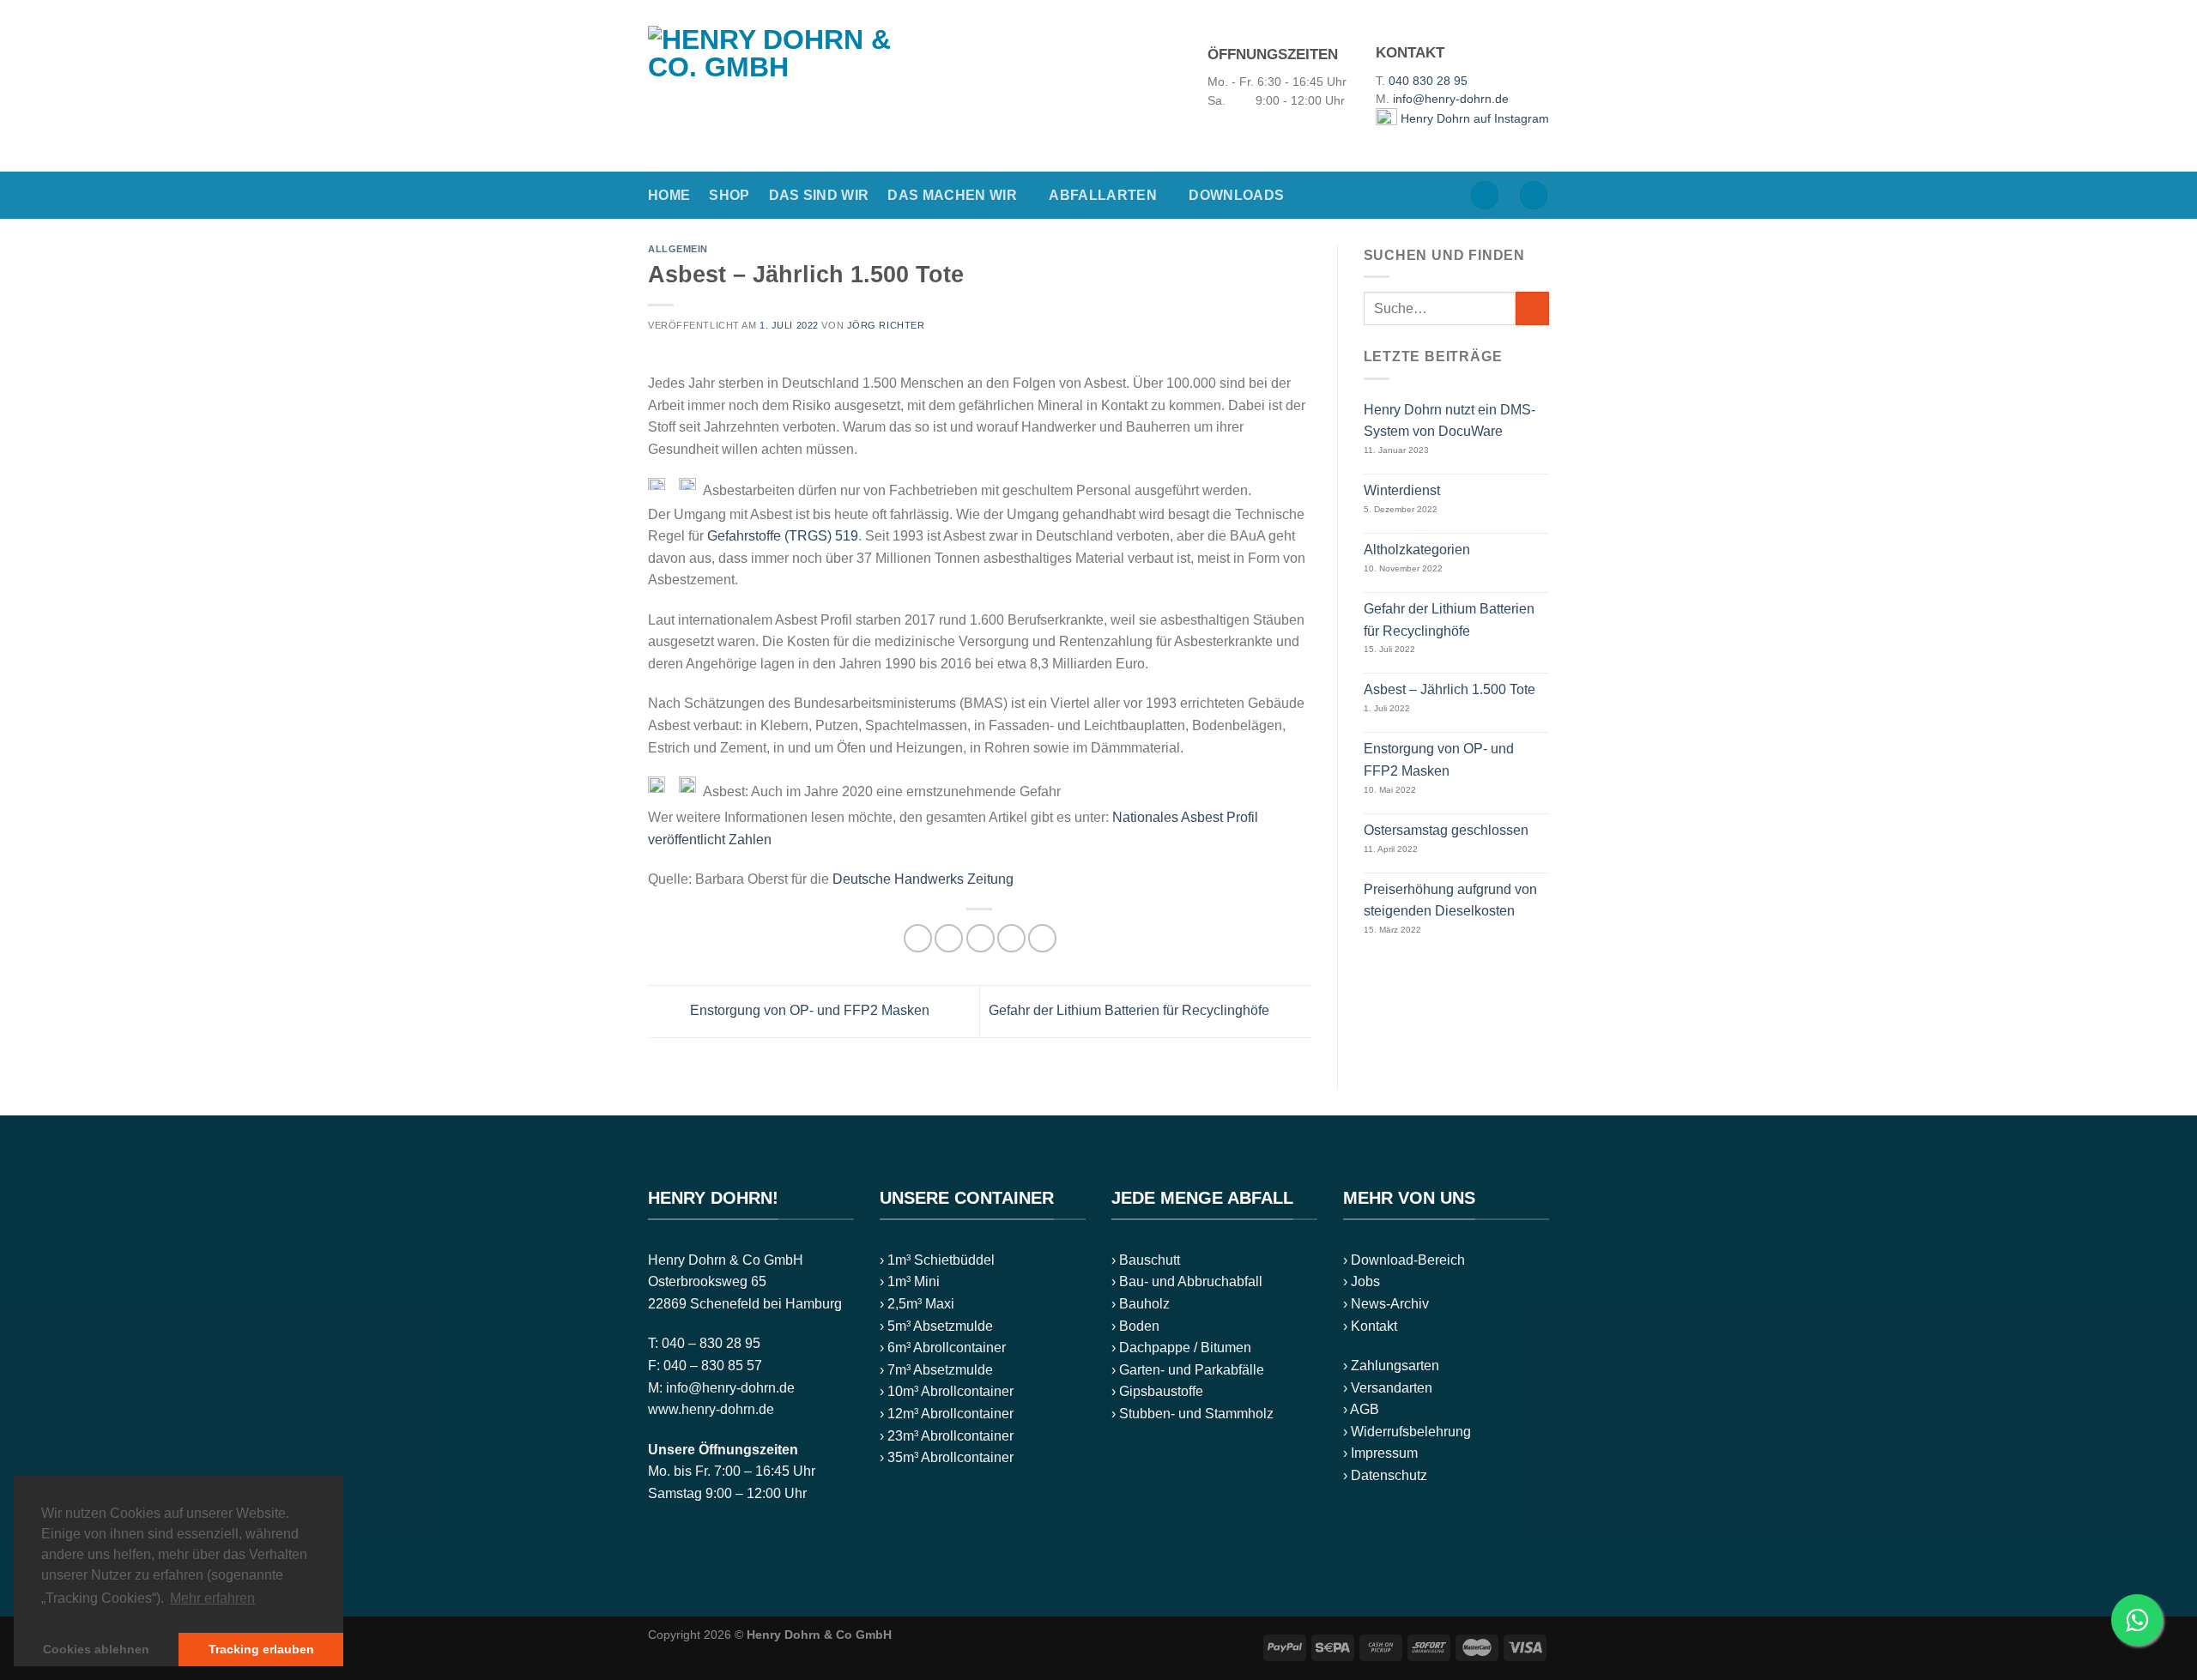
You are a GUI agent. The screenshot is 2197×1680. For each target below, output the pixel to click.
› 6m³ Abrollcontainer (943, 1348)
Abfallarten (1103, 195)
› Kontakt (1370, 1326)
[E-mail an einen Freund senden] (980, 938)
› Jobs (1362, 1281)
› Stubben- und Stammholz (1192, 1414)
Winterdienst (1402, 490)
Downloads (1236, 195)
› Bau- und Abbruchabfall (1187, 1281)
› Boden (1135, 1326)
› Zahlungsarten (1391, 1366)
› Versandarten (1388, 1388)
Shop (729, 195)
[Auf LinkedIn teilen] (1042, 938)
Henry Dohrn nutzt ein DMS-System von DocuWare (1450, 421)
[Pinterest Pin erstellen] (1011, 938)
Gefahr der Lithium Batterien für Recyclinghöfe (1131, 1010)
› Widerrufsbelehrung (1407, 1432)
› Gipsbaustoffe (1157, 1391)
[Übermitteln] (1532, 308)
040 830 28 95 (1428, 81)
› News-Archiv (1386, 1304)
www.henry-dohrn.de (711, 1409)
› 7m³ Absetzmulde (936, 1370)
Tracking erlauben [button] (261, 1649)
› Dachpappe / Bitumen (1181, 1348)
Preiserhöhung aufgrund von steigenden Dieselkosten (1450, 900)
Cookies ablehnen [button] (96, 1649)
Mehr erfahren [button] (212, 1598)
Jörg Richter (886, 325)
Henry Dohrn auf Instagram (1473, 119)
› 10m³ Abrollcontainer (947, 1391)
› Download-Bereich (1404, 1260)
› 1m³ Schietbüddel (937, 1260)
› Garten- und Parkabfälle (1188, 1370)
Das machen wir (952, 195)
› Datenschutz (1385, 1475)
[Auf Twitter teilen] (949, 938)
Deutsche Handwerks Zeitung (923, 879)
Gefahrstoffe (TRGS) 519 (783, 536)
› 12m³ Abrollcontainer (947, 1414)
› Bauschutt (1146, 1260)
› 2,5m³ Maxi (917, 1304)
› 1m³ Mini (910, 1281)
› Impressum (1380, 1453)
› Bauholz (1141, 1304)
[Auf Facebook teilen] (918, 938)
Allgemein (678, 249)
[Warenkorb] (1534, 195)
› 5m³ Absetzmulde (936, 1326)
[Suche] (1485, 195)
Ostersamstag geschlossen (1446, 830)
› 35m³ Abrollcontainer (947, 1457)
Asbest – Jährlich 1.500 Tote (1450, 689)
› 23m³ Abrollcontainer (947, 1436)
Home (669, 195)
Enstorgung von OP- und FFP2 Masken (808, 1010)
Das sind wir (819, 195)
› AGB (1361, 1409)
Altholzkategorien (1417, 550)
